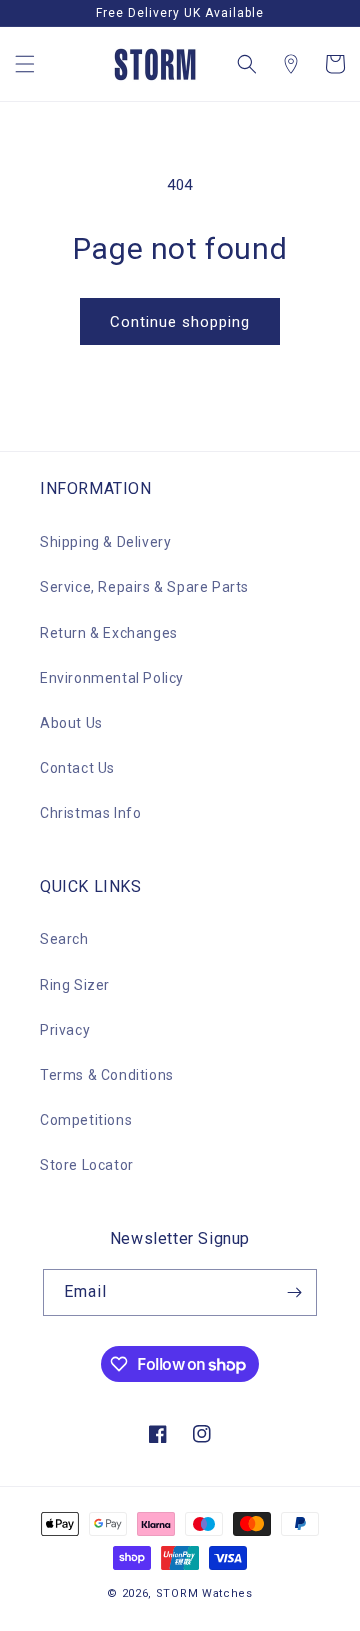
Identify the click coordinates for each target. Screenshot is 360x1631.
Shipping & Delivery (105, 542)
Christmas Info (90, 813)
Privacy (65, 1030)
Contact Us (77, 768)
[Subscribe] (294, 1292)
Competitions (86, 1120)
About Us (71, 723)
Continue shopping (180, 322)
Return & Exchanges (109, 633)
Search (64, 939)
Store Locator (87, 1165)
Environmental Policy (112, 678)
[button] (25, 64)
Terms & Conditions (107, 1075)
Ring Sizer (75, 985)
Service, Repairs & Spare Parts (144, 587)
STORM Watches (204, 1593)
